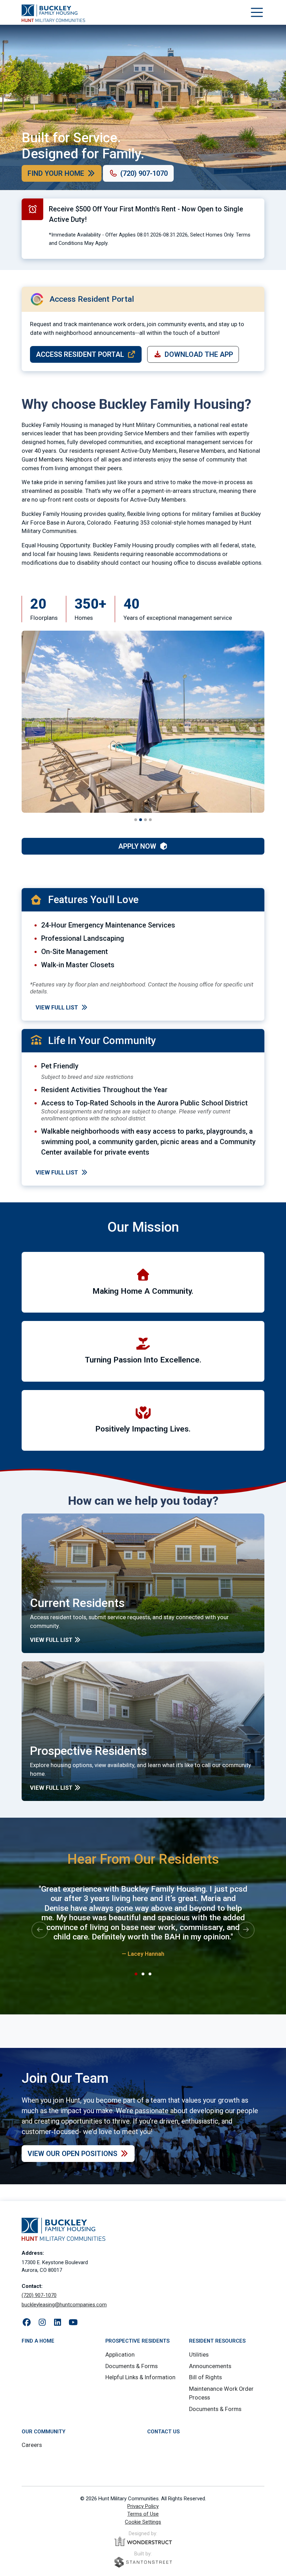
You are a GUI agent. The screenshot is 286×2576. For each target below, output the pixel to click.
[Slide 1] (136, 820)
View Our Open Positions (72, 2154)
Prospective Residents (137, 2341)
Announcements (210, 2366)
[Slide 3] (145, 820)
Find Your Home (56, 173)
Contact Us (163, 2432)
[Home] (53, 13)
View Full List (57, 1008)
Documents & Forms (131, 2366)
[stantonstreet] (143, 2562)
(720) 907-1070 (144, 173)
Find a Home (38, 2341)
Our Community (43, 2432)
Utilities (199, 2355)
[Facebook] (27, 2323)
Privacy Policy (143, 2506)
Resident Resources (217, 2341)
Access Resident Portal (80, 354)
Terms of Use (143, 2514)
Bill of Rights (205, 2377)
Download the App (199, 354)
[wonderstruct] (143, 2541)
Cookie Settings (143, 2522)
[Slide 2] (141, 820)
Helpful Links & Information (140, 2377)
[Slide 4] (150, 820)
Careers (32, 2445)
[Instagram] (42, 2323)
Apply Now (137, 846)
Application (120, 2355)
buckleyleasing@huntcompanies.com (64, 2305)
